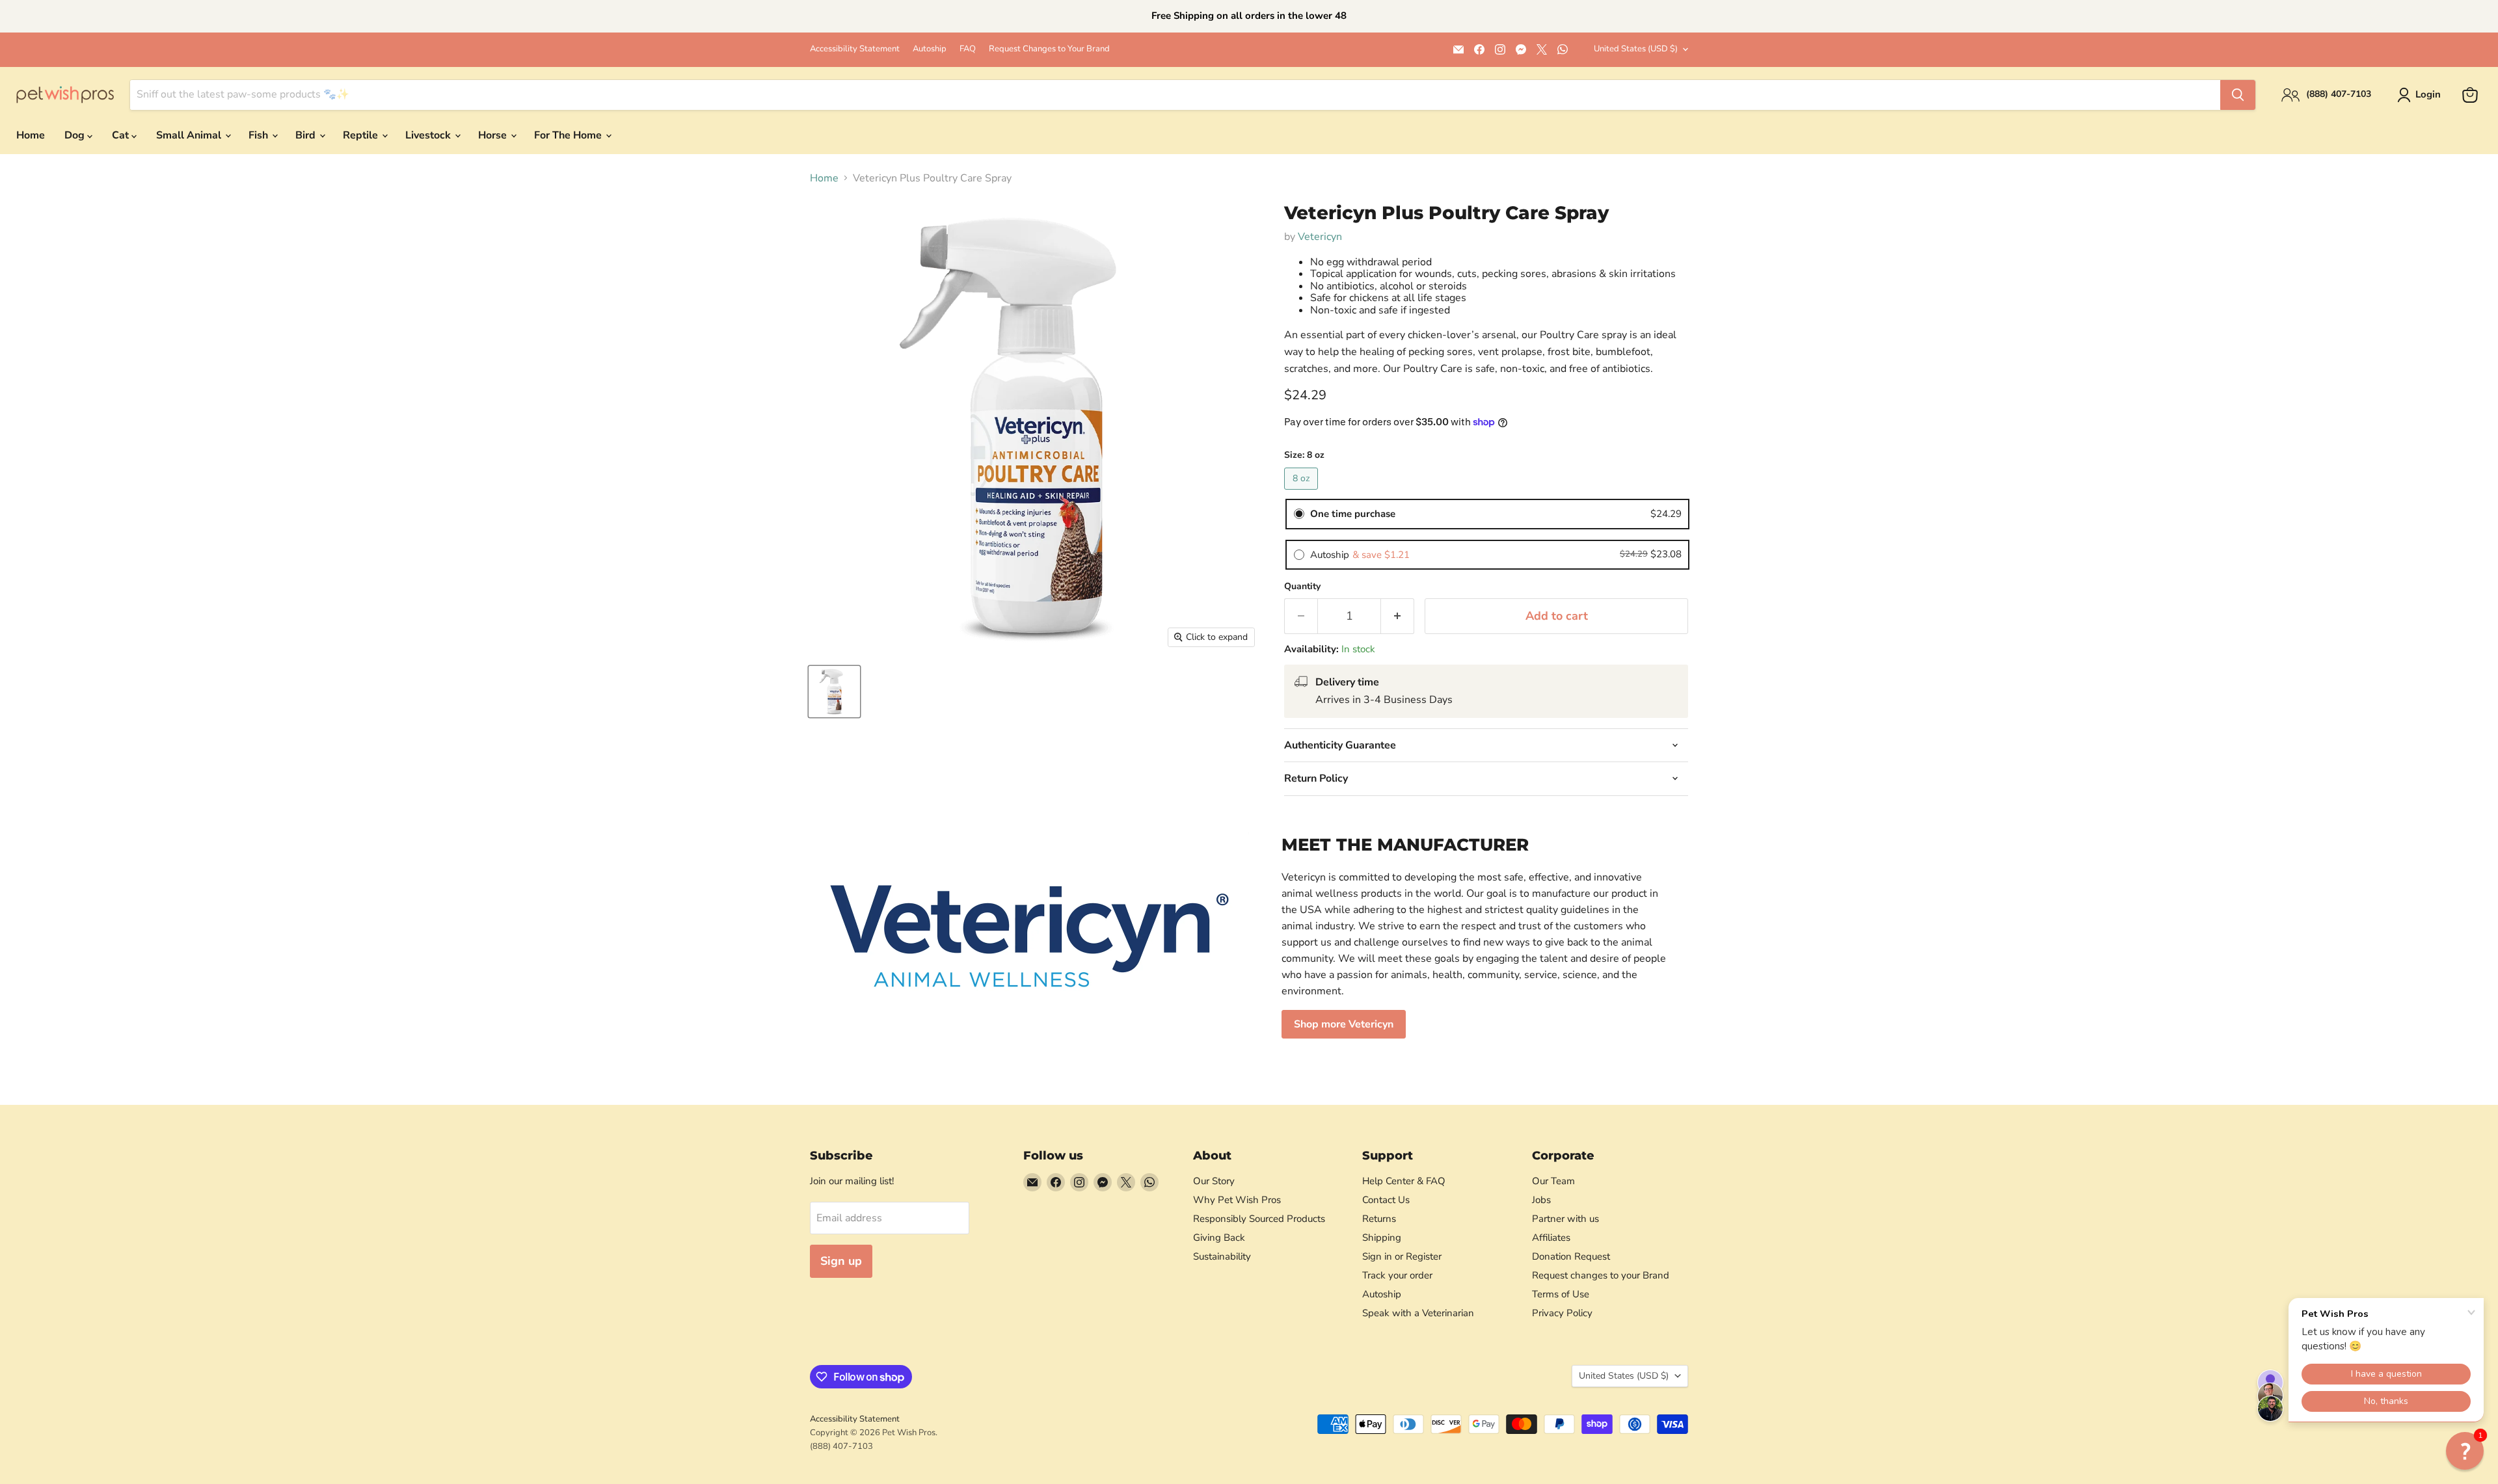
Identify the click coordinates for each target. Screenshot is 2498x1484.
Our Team (1553, 1181)
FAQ (968, 49)
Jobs (1541, 1200)
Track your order (1397, 1275)
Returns (1379, 1219)
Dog (76, 135)
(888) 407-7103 (841, 1446)
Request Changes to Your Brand (1049, 49)
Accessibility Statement (855, 49)
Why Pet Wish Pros (1237, 1200)
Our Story (1214, 1181)
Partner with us (1565, 1219)
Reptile (362, 135)
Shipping (1382, 1238)
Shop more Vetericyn (1344, 1024)
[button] (2465, 1451)
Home (31, 135)
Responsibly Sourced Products (1259, 1219)
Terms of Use (1561, 1294)
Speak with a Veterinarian (1418, 1313)
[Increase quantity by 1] (1398, 616)
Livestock (429, 135)
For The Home (569, 135)
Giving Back (1219, 1238)
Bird (307, 135)
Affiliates (1551, 1238)
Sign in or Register (1402, 1256)
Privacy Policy (1562, 1313)
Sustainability (1222, 1256)
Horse (494, 135)
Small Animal (190, 135)
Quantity (1302, 587)
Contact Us (1386, 1200)
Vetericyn (1320, 237)
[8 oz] (1303, 493)
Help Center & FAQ (1404, 1181)
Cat (122, 135)
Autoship (930, 49)
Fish (260, 135)
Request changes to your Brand (1601, 1275)
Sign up (841, 1261)
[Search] (2238, 95)
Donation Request (1571, 1256)
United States (1636, 49)
